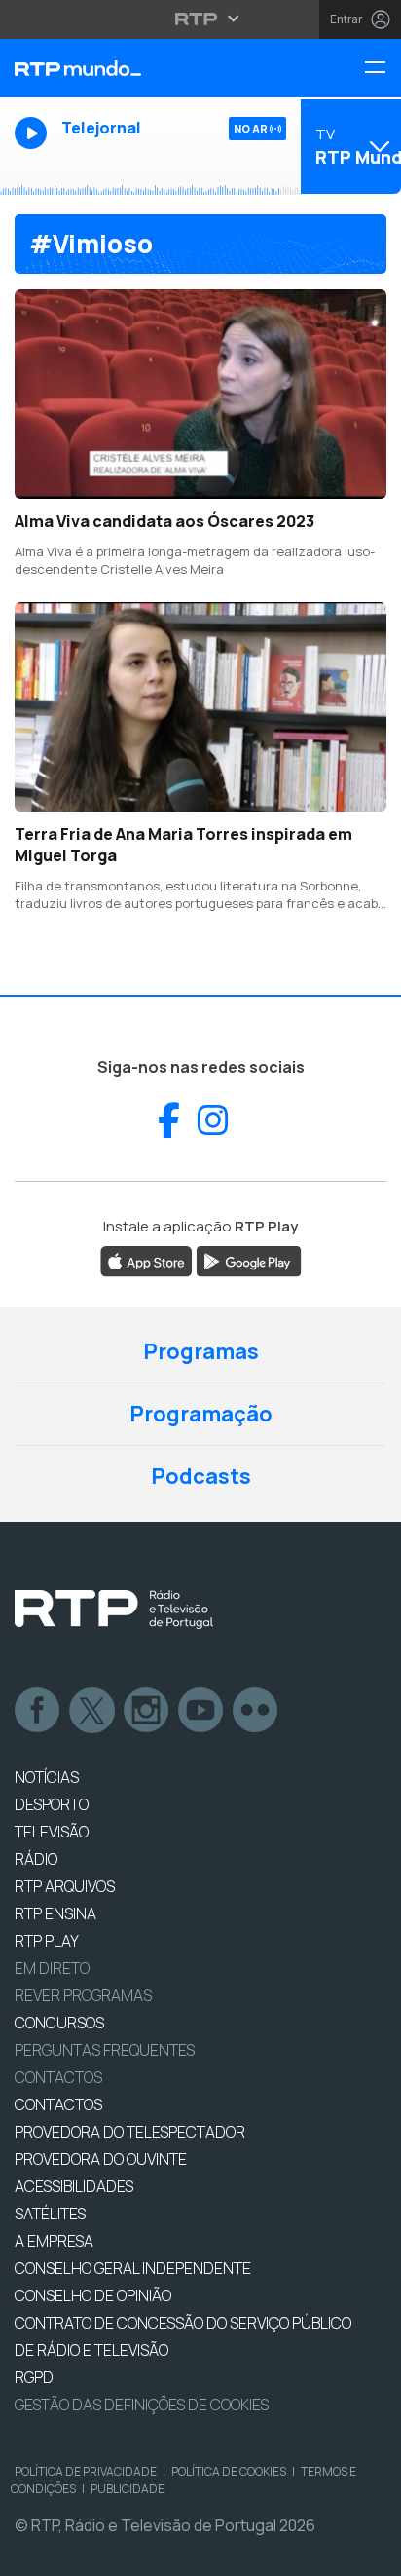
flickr (256, 1711)
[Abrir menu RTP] (201, 19)
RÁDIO (36, 1859)
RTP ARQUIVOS (65, 1886)
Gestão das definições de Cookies (142, 2405)
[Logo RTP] (114, 1610)
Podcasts (201, 1476)
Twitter (92, 1711)
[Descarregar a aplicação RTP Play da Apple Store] (146, 1260)
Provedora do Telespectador (130, 2132)
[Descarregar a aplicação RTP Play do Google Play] (249, 1260)
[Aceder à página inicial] (134, 68)
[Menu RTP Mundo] (383, 69)
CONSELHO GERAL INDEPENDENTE (133, 2268)
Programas (201, 1351)
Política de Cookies (229, 2471)
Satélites (50, 2214)
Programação (201, 1414)
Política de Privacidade (86, 2471)
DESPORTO (52, 1804)
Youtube (201, 1711)
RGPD (34, 2377)
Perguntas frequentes (105, 2050)
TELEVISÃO (52, 1832)
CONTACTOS (58, 2104)
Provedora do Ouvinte (101, 2159)
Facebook (38, 1711)
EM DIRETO (52, 1968)
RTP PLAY (47, 1941)
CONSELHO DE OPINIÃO (93, 2295)
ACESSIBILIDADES (74, 2186)
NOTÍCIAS (47, 1777)
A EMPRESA (54, 2241)
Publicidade (128, 2489)
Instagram (147, 1711)
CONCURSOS (59, 2023)
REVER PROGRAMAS (83, 1995)
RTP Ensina (55, 1913)
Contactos (58, 2077)
